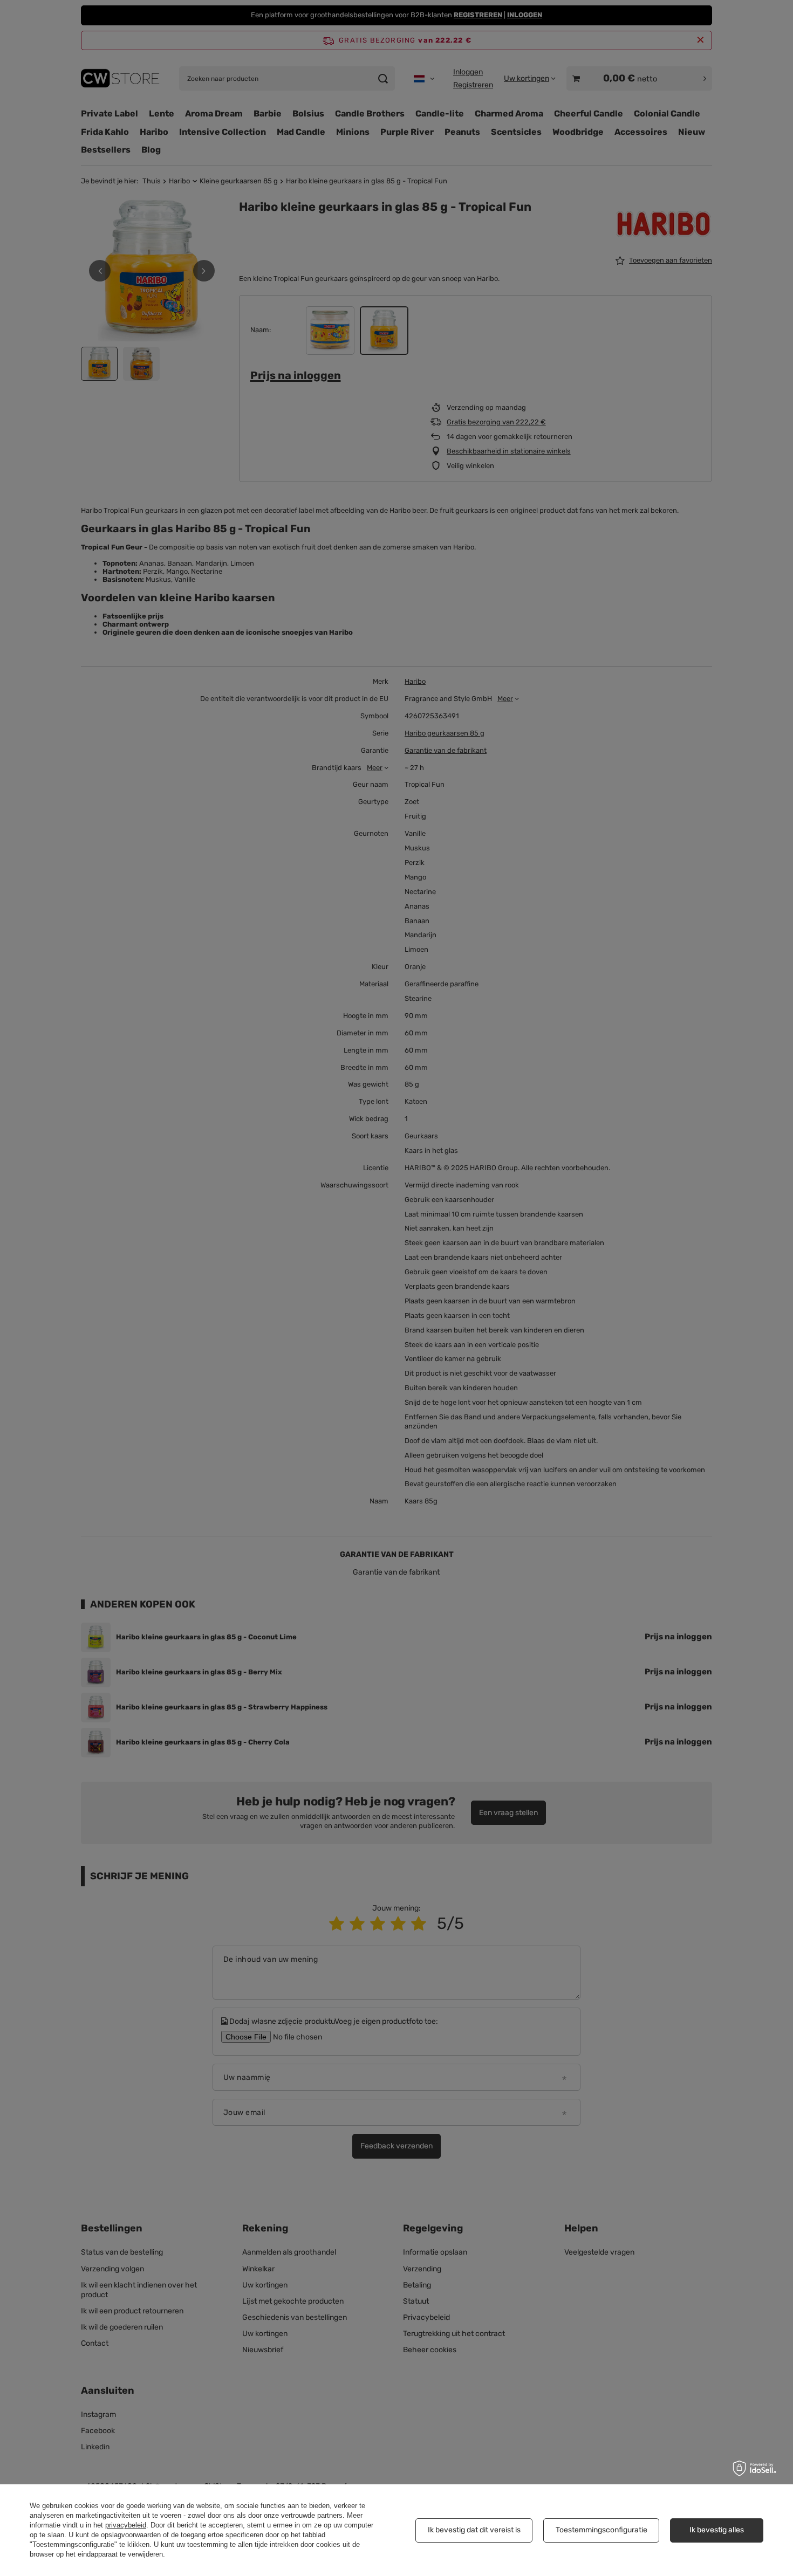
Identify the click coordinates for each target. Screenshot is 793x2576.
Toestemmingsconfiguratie (601, 2530)
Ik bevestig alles (717, 2530)
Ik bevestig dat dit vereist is (474, 2530)
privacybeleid (126, 2525)
